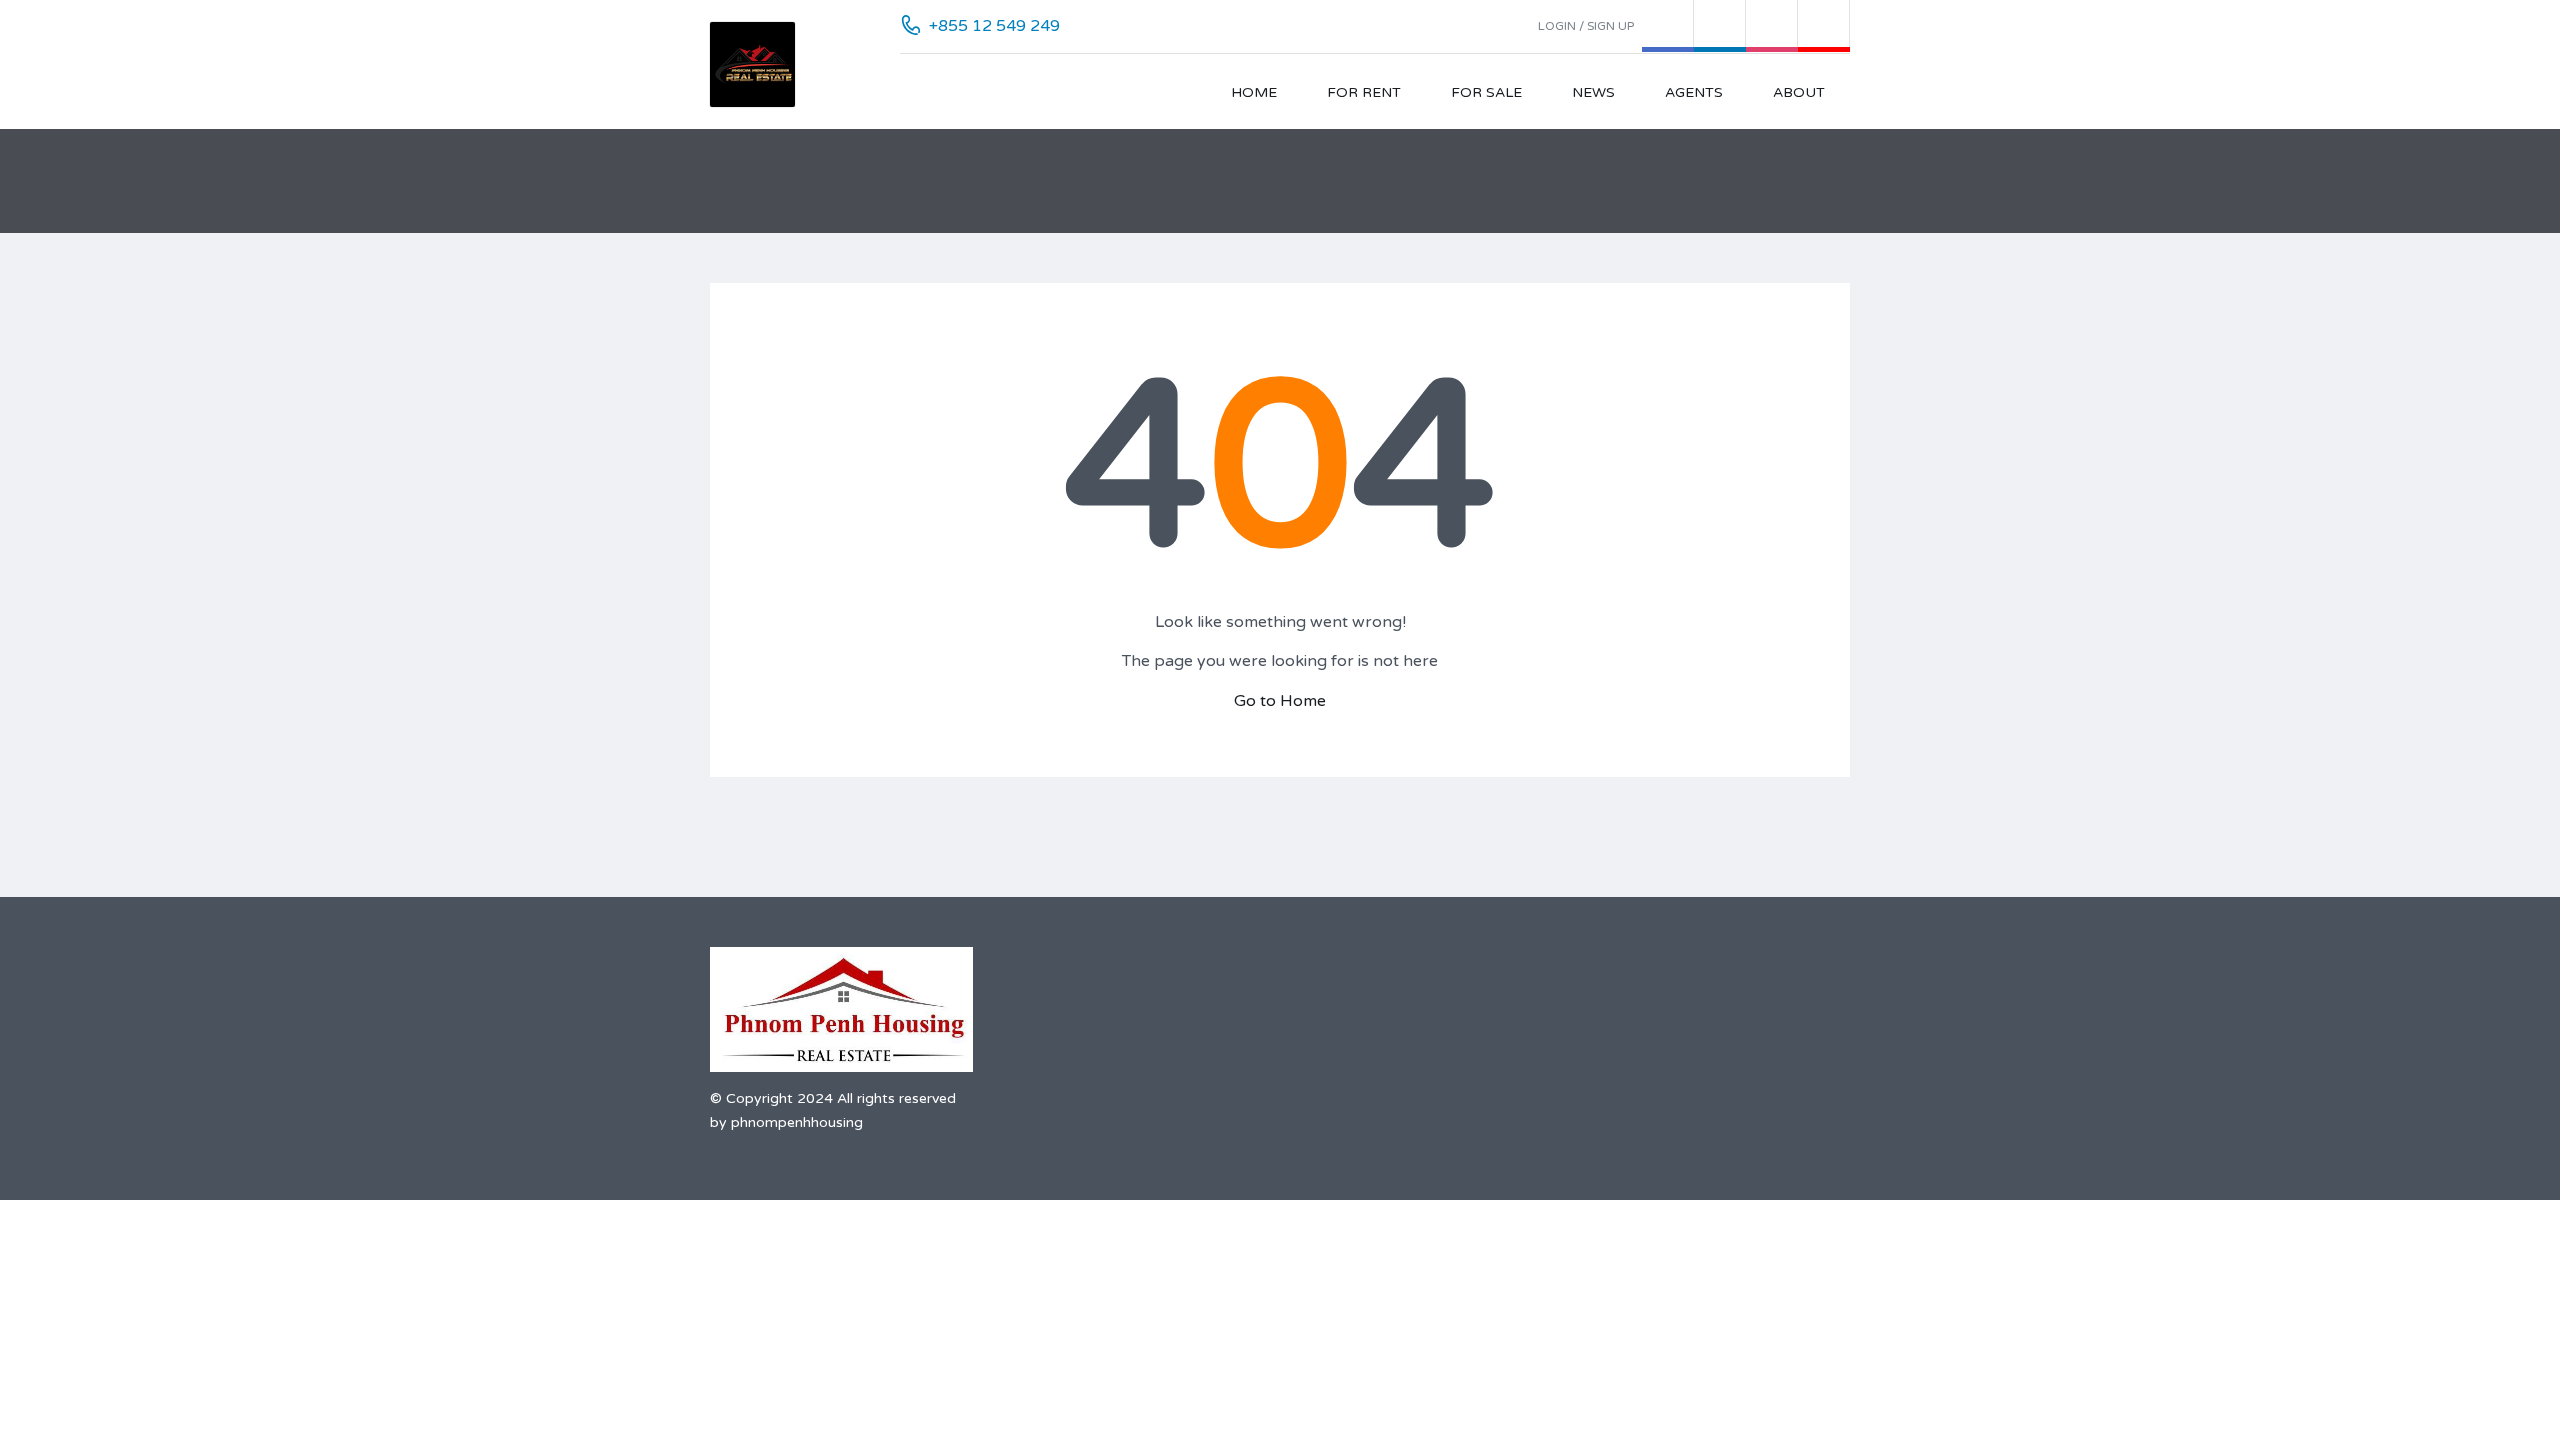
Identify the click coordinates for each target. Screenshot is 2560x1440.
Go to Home (1280, 701)
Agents (1694, 92)
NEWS (1593, 92)
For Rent (1364, 92)
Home (1254, 92)
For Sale (1486, 92)
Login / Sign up (1586, 26)
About (1799, 92)
